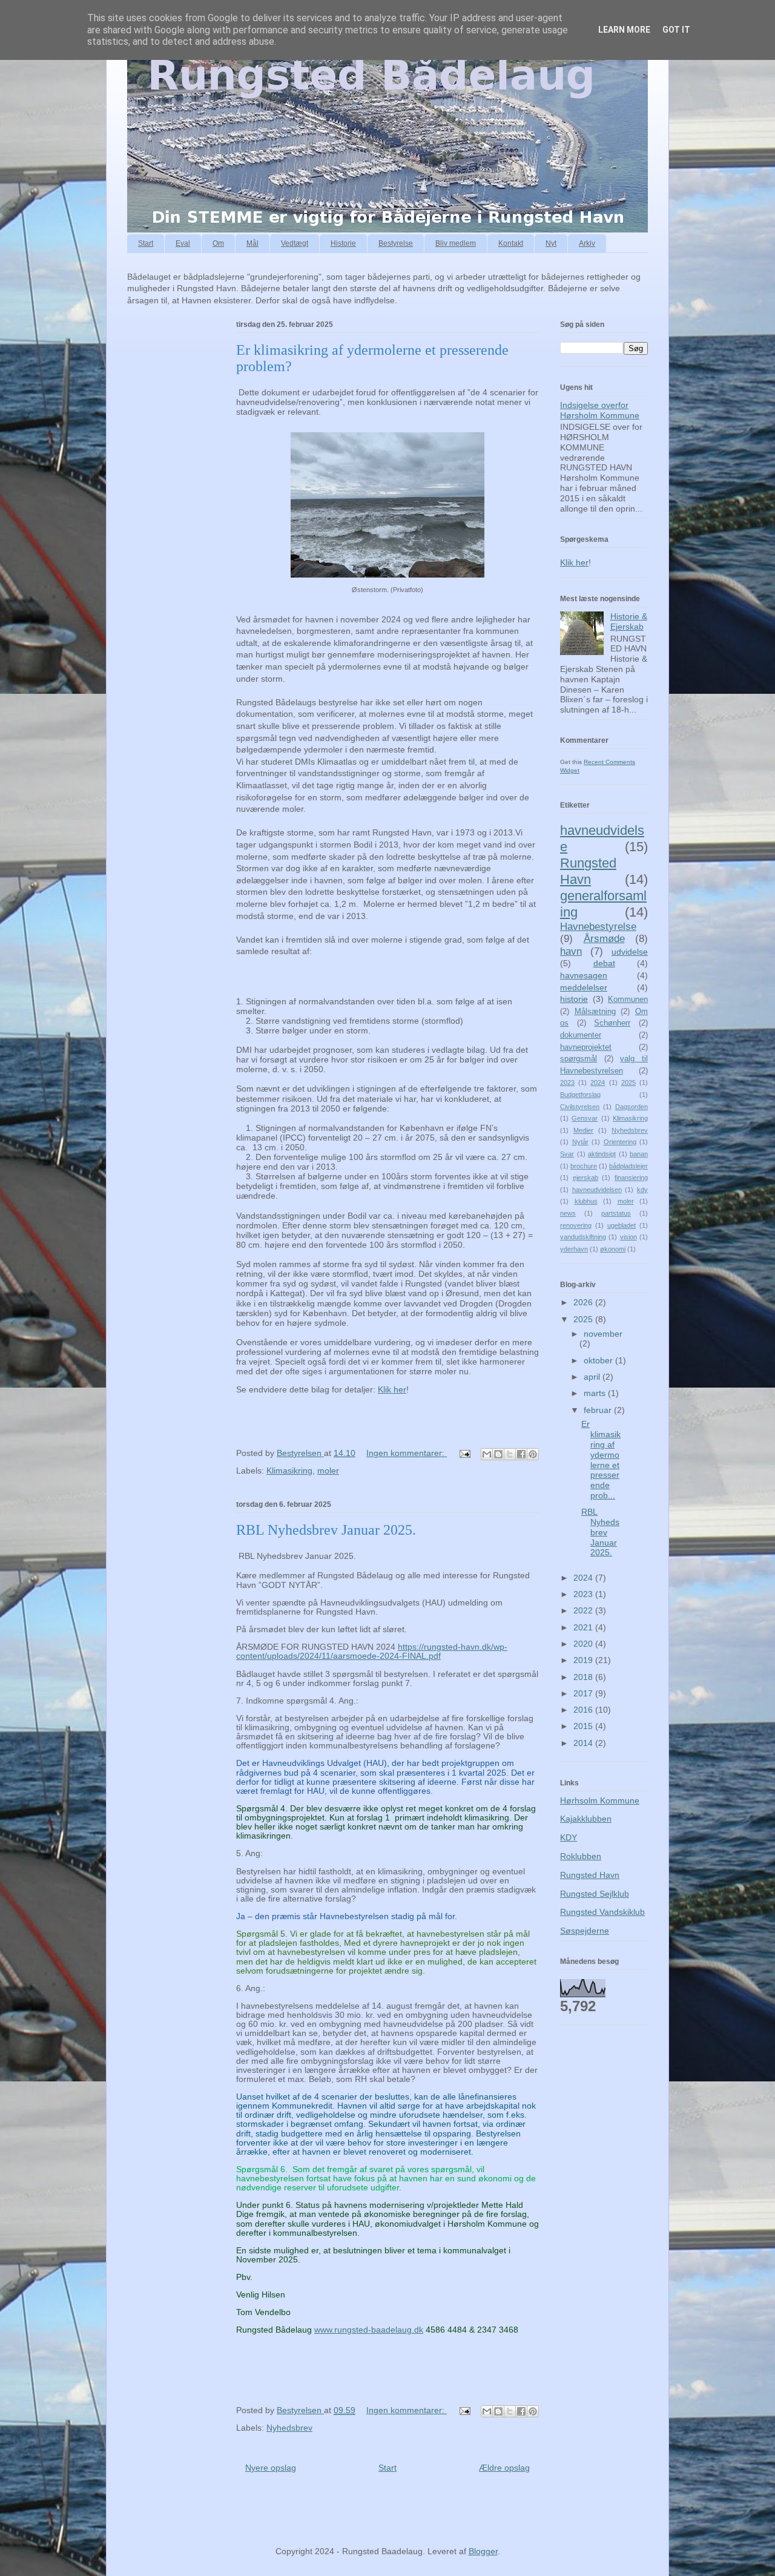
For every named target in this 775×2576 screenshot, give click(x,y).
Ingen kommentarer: (407, 1453)
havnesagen (584, 975)
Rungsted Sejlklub (595, 1894)
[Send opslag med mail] (464, 1453)
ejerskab (585, 1178)
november (603, 1334)
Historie (343, 243)
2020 (584, 1644)
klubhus (586, 1201)
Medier (583, 1130)
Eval (183, 243)
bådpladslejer (628, 1166)
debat (604, 963)
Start (146, 243)
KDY (569, 1837)
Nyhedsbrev (289, 2428)
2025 (628, 1082)
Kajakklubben (586, 1819)
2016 (584, 1710)
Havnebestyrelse (598, 927)
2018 (584, 1677)
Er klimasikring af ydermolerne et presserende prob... (601, 1460)
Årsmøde (604, 939)
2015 (584, 1726)
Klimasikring (289, 1471)
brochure (584, 1166)
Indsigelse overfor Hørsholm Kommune (600, 410)
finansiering (631, 1178)
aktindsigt (602, 1154)
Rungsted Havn (588, 871)
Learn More (624, 30)
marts (596, 1393)
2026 (584, 1302)
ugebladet (622, 1225)
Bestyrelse (396, 243)
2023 (567, 1082)
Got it (676, 30)
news (568, 1213)
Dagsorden (632, 1107)
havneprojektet (586, 1047)
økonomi (613, 1249)
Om (218, 243)
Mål (252, 243)
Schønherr (612, 1023)
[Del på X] (510, 1454)
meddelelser (584, 987)
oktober (599, 1360)
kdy (642, 1190)
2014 (584, 1743)
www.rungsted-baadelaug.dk (369, 2330)
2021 (584, 1627)
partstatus (616, 1213)
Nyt (551, 243)
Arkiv (587, 243)
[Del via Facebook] (521, 1454)
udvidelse (630, 952)
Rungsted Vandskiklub (602, 1912)
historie (574, 999)
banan (639, 1154)
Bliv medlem (456, 243)
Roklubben (581, 1856)
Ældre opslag (504, 2468)
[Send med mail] (487, 1454)
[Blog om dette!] (498, 1454)
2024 (598, 1082)
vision (628, 1237)
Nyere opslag (271, 2468)
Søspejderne (585, 1931)
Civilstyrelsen (580, 1107)
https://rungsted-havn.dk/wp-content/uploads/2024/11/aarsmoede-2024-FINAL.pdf (372, 1651)
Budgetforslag (580, 1095)
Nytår (580, 1142)
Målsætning (595, 1012)
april (593, 1377)
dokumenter (581, 1035)
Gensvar (585, 1118)
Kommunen (628, 1000)
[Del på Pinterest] (533, 1454)
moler (328, 1471)
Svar (567, 1154)
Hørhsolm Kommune (600, 1800)
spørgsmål (579, 1059)
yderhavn (574, 1249)
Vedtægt (295, 243)
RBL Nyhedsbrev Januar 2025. (326, 1530)
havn (571, 951)
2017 (584, 1693)
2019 (584, 1660)
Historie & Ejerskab (629, 621)
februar (599, 1410)
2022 (584, 1610)
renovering (576, 1225)
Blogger (483, 2551)
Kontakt (511, 243)
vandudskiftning (583, 1237)
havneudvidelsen (597, 1190)
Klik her (392, 1389)
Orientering (620, 1142)
